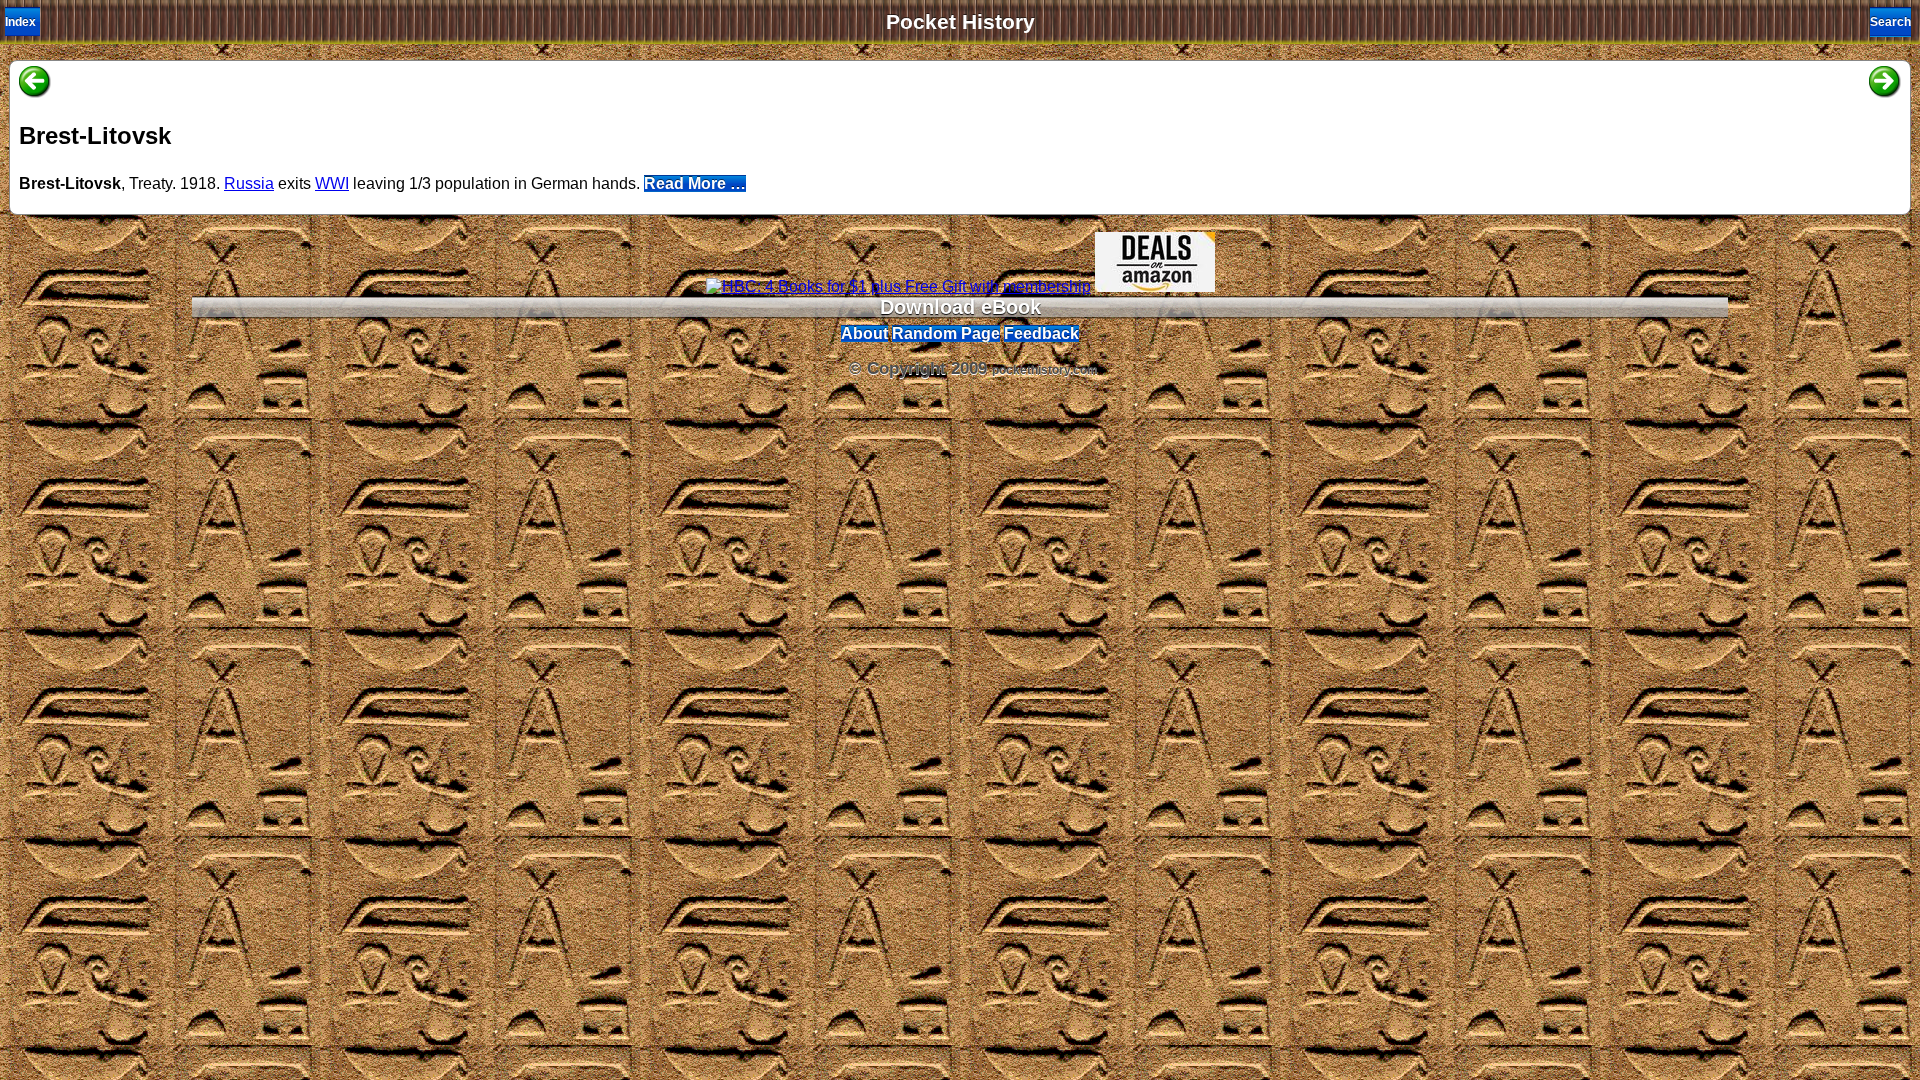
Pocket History (960, 22)
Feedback (1041, 333)
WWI (332, 183)
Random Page (946, 333)
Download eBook (960, 307)
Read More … (695, 183)
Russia (249, 183)
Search (1890, 22)
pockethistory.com (1045, 370)
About (864, 333)
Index (20, 22)
